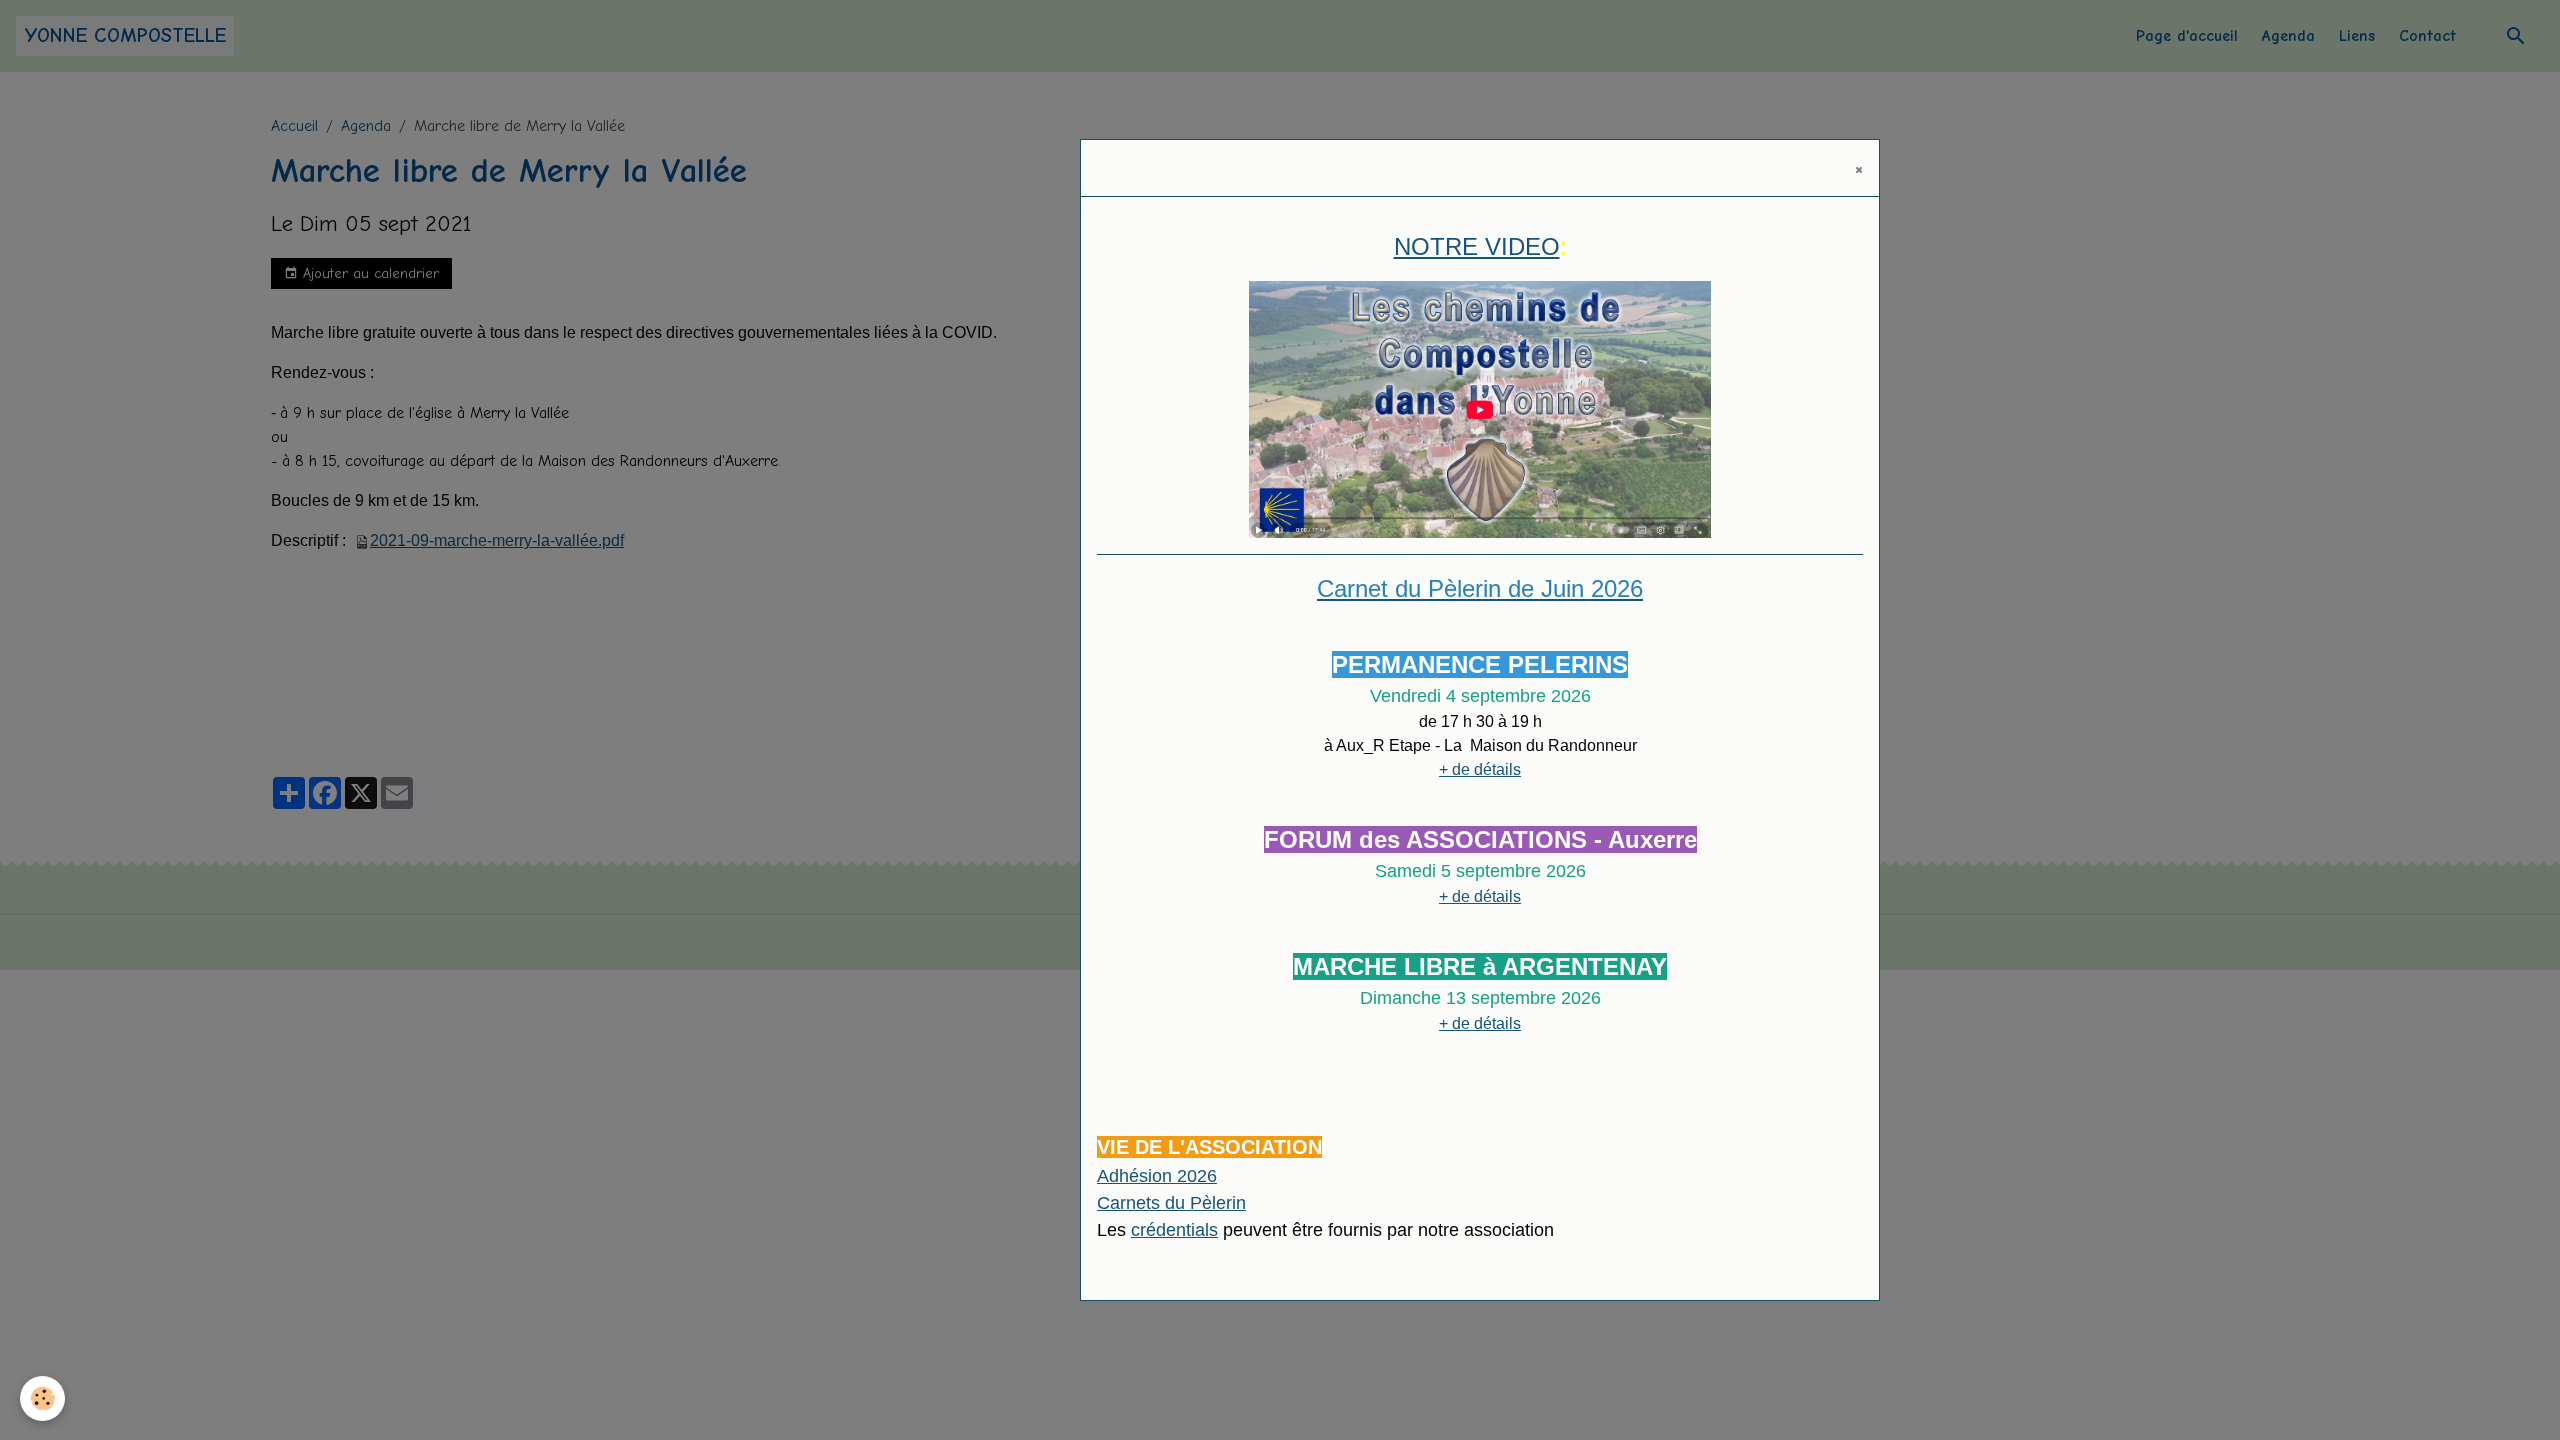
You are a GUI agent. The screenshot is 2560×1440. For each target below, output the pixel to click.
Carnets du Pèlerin (1171, 1203)
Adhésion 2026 (1157, 1176)
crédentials (1174, 1230)
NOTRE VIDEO (1477, 246)
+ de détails (1480, 769)
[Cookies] (42, 1398)
